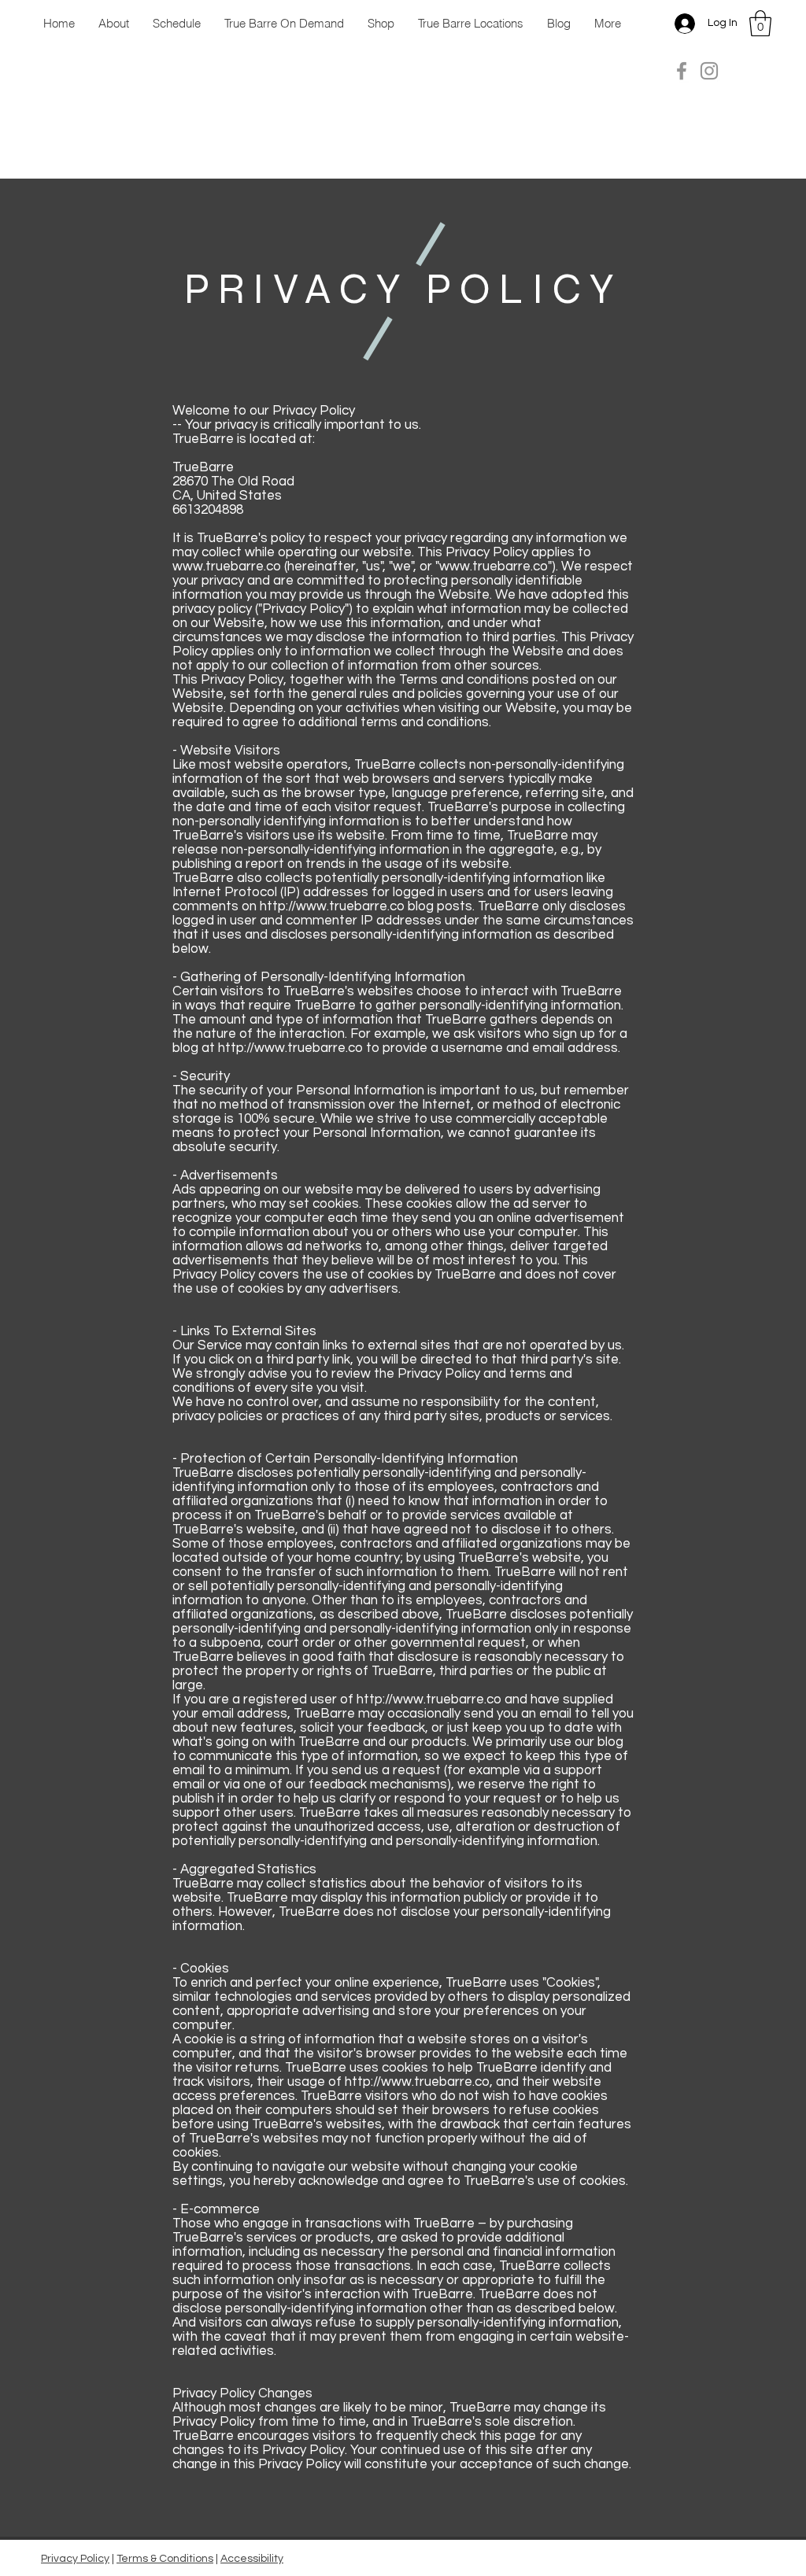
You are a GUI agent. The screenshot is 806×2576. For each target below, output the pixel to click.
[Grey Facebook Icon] (682, 71)
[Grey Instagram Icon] (709, 71)
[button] (760, 23)
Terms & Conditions (165, 2559)
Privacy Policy (75, 2559)
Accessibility (252, 2559)
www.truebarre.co (227, 566)
